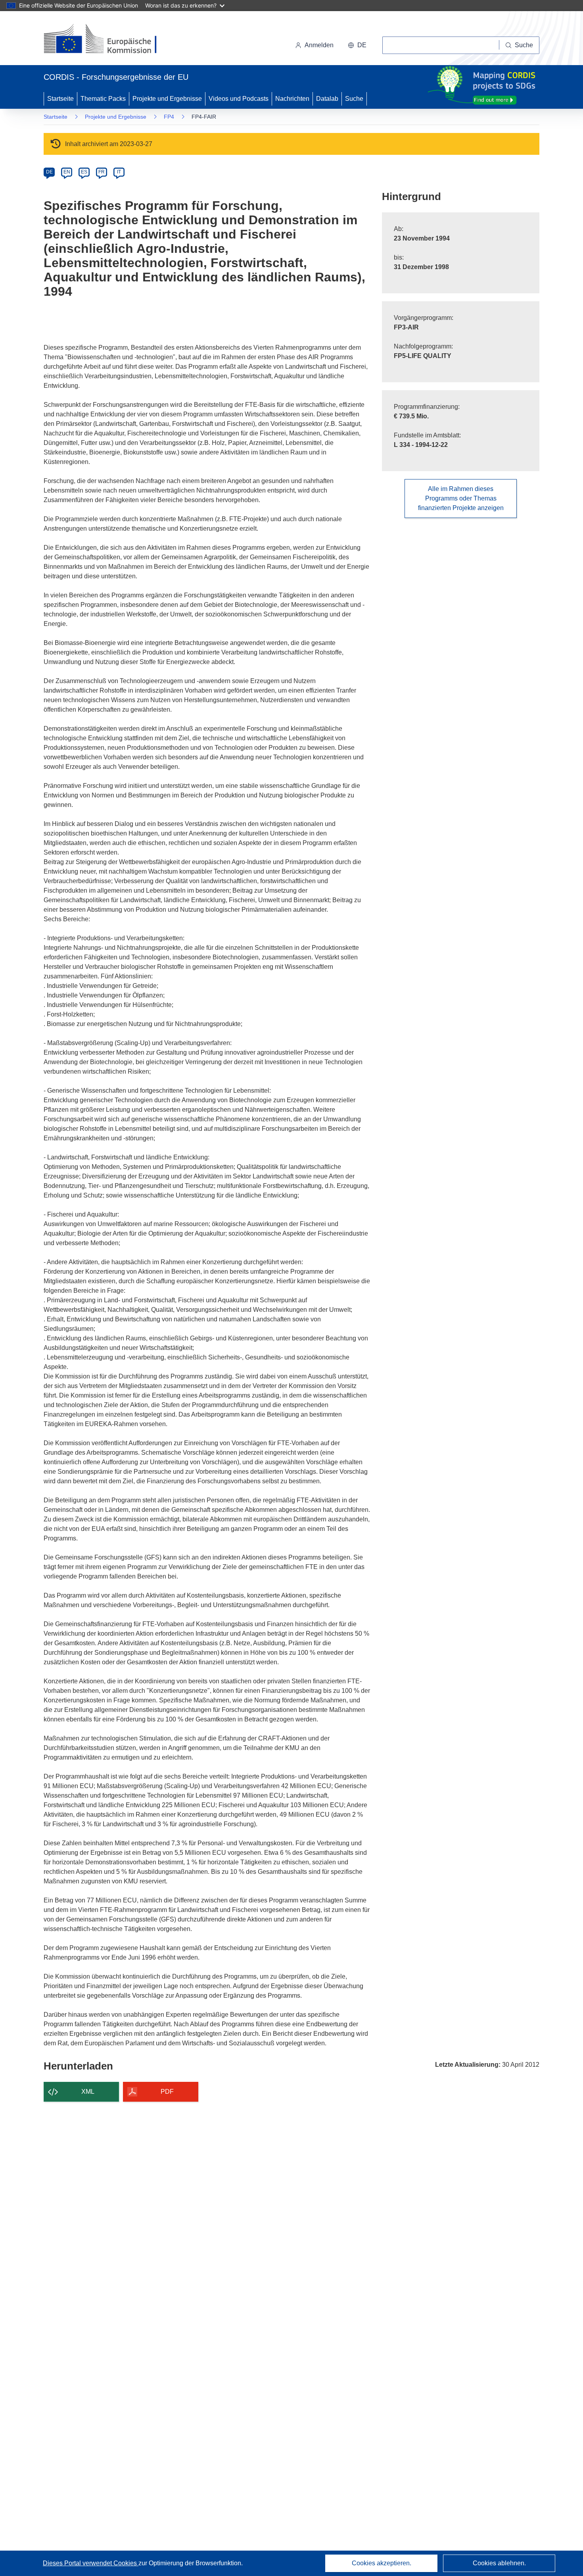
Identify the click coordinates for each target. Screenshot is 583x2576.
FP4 (169, 117)
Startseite (60, 99)
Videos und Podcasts (239, 99)
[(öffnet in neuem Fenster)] (108, 40)
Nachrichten (292, 99)
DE (49, 172)
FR (102, 172)
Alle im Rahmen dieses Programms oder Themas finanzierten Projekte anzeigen (461, 498)
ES (84, 172)
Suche (354, 99)
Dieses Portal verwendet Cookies (91, 2563)
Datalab (327, 99)
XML (88, 2092)
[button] (357, 45)
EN (67, 172)
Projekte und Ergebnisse (167, 99)
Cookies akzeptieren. (382, 2563)
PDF (167, 2092)
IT (119, 172)
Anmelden (319, 45)
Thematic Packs (103, 99)
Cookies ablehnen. (499, 2563)
